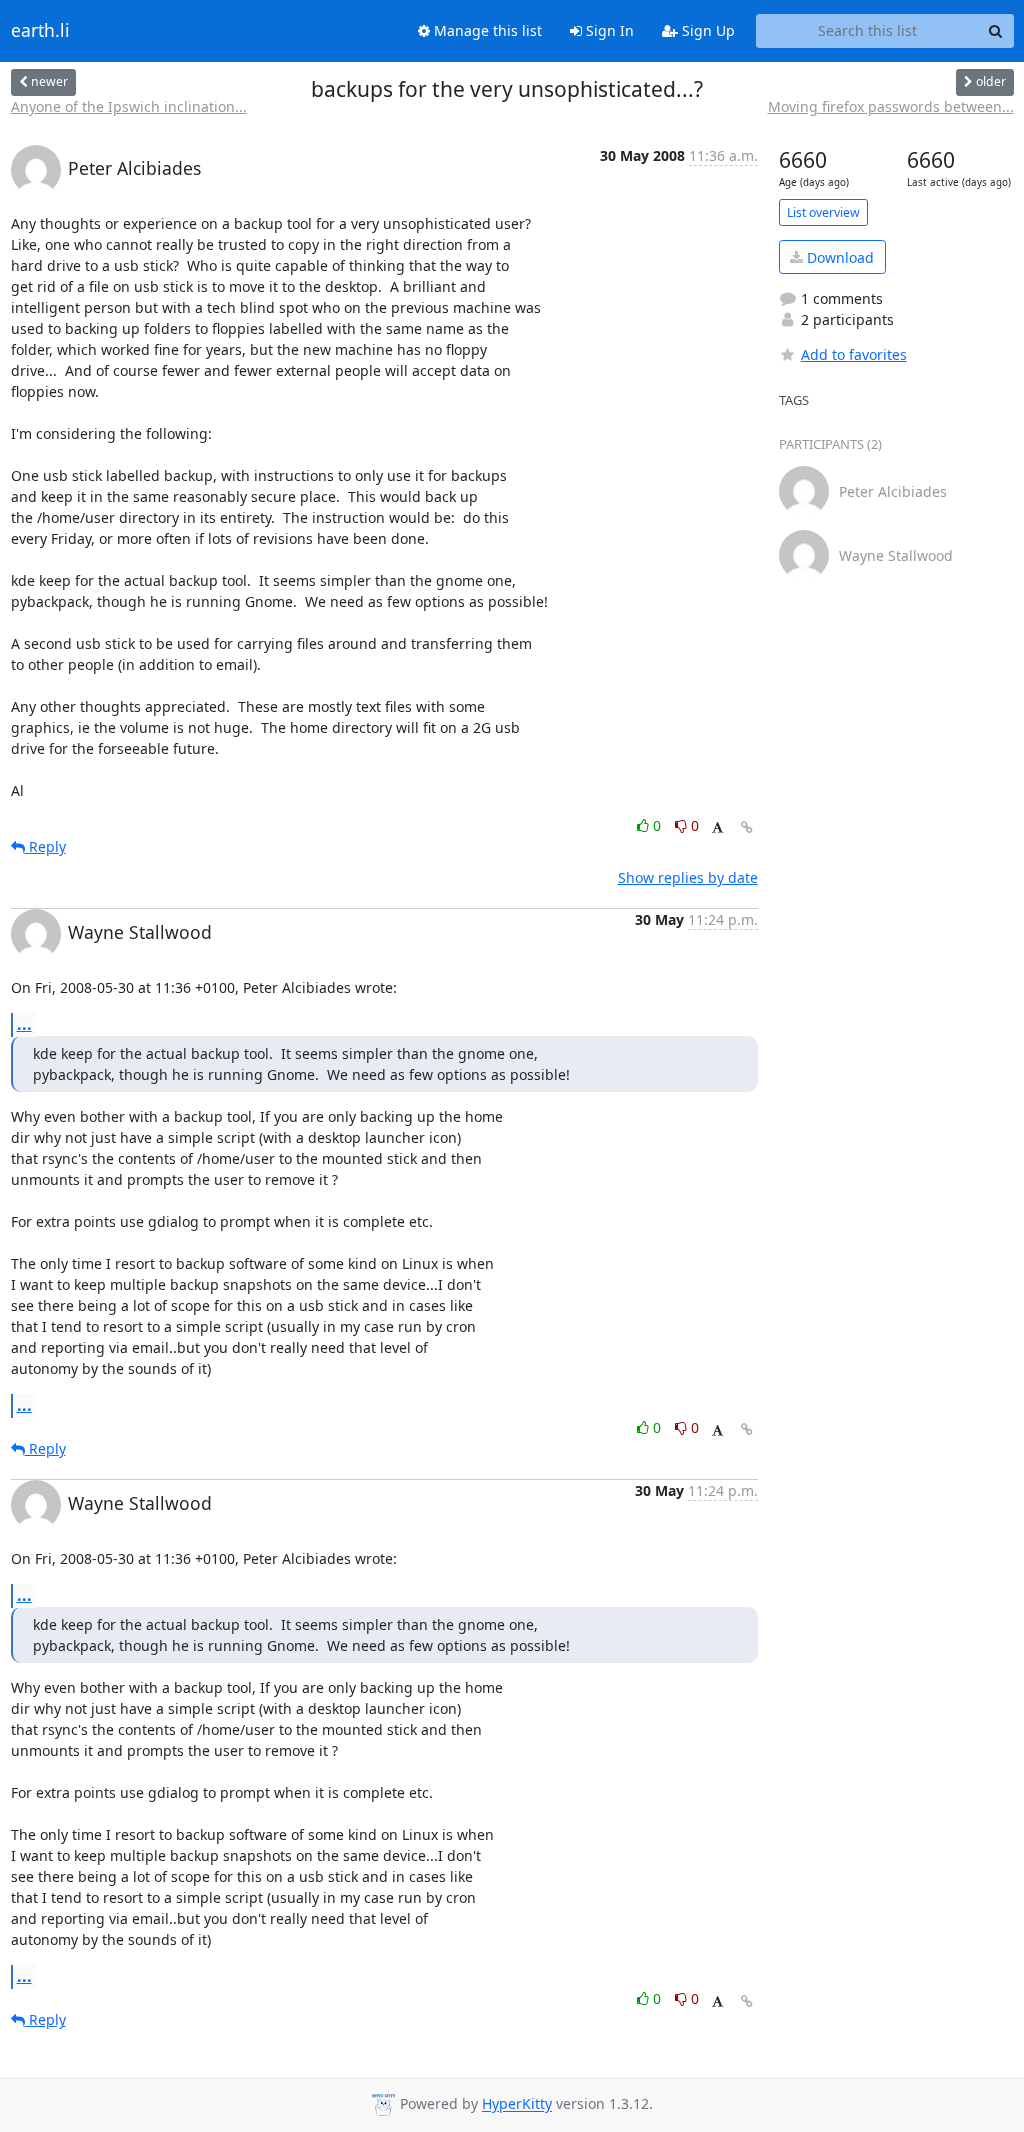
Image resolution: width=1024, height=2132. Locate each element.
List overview (823, 212)
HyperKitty (517, 2104)
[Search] (996, 31)
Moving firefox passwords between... (891, 106)
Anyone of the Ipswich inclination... (129, 106)
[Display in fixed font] (717, 828)
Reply (45, 846)
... (24, 1024)
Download (838, 257)
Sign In (608, 30)
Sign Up (706, 30)
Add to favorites (854, 354)
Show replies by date (688, 877)
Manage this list (486, 30)
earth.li (40, 31)
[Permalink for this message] (747, 827)
